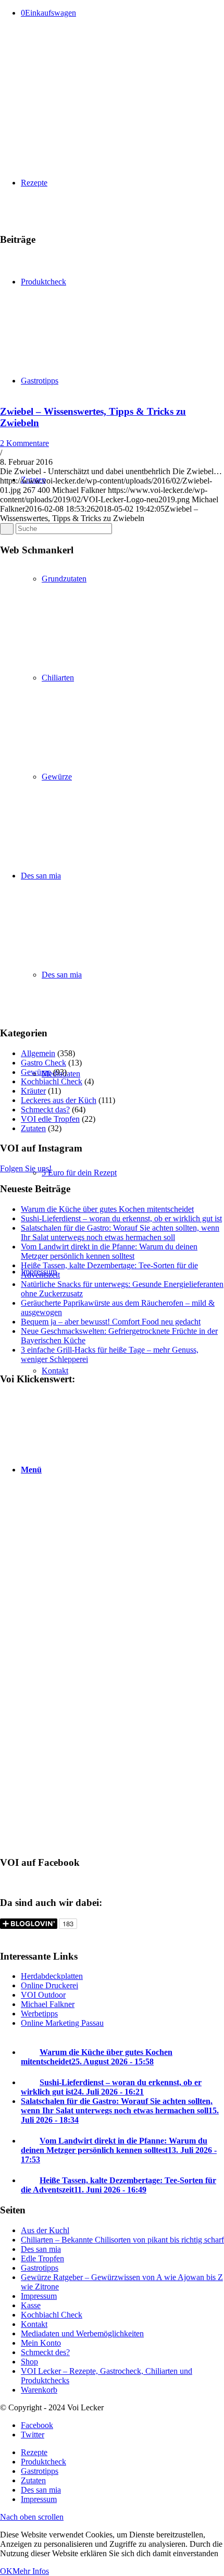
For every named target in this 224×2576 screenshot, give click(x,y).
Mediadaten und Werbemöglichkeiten (82, 2333)
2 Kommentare (24, 443)
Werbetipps (39, 2014)
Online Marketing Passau (62, 2023)
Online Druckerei (49, 1985)
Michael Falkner (48, 2004)
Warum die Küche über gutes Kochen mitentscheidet (107, 1209)
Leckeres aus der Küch (59, 1100)
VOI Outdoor (43, 1995)
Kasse (31, 2305)
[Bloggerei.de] (21, 1936)
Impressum (39, 2296)
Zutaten (33, 1128)
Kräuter (33, 1091)
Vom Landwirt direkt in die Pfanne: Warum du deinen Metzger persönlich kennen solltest (109, 1251)
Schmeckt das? (45, 1110)
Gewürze (36, 1072)
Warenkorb (39, 2390)
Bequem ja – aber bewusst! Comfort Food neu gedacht (111, 1322)
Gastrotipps (40, 2268)
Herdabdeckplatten (52, 1976)
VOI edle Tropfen (50, 1119)
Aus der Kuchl (45, 2230)
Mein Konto (41, 2343)
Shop (29, 2362)
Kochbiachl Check (52, 1081)
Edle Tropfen (42, 2258)
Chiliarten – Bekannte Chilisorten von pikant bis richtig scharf (122, 2240)
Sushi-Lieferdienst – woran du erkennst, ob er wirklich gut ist (121, 1218)
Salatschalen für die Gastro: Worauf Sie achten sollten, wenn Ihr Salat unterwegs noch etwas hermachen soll (120, 1233)
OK (6, 2571)
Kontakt (34, 2324)
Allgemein (38, 1053)
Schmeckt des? (45, 2352)
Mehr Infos (31, 2571)
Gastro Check (43, 1063)
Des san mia (41, 2249)
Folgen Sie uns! (26, 1168)
